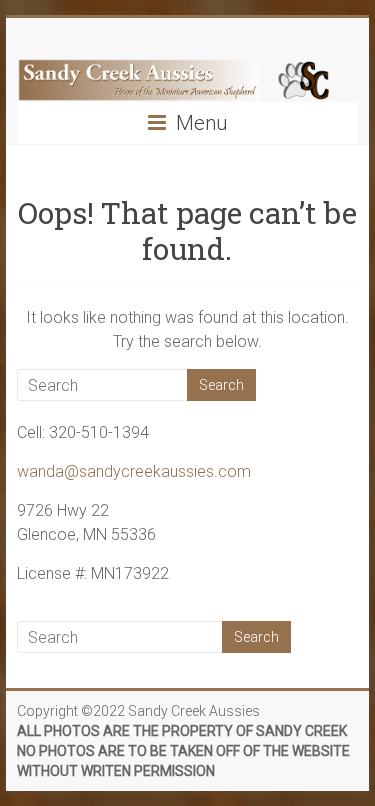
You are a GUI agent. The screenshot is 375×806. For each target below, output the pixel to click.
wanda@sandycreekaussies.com (134, 471)
